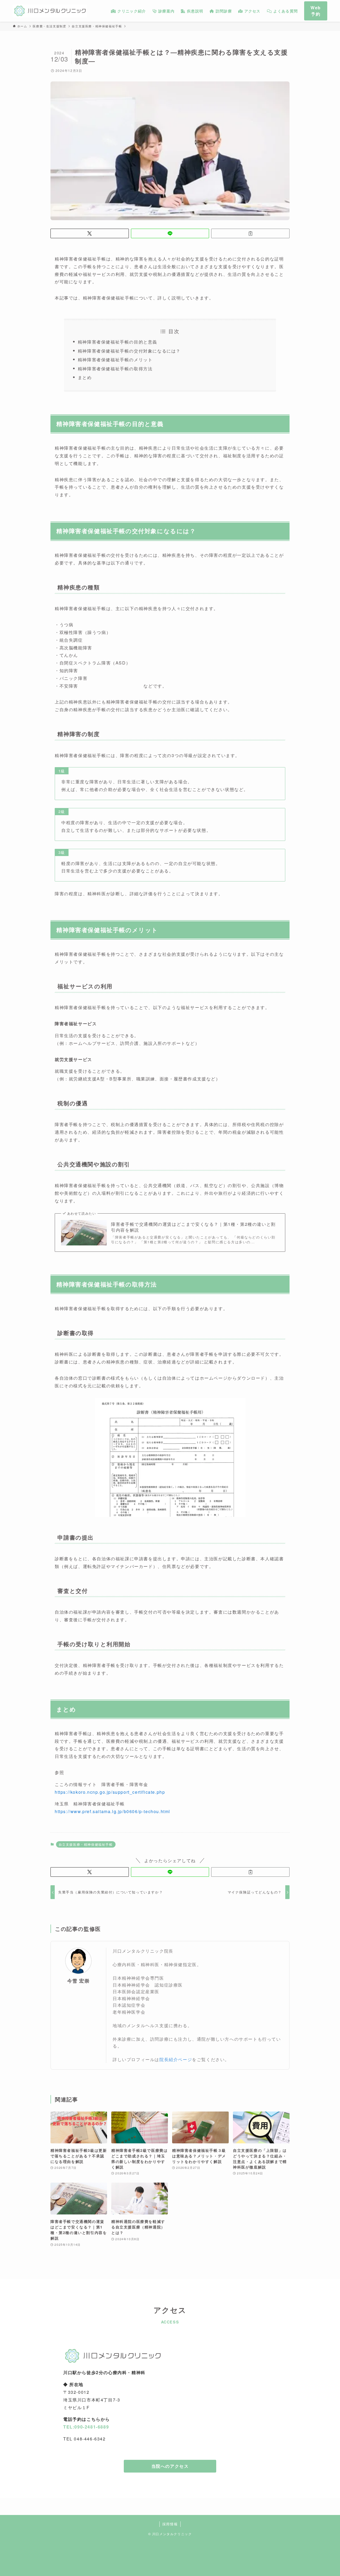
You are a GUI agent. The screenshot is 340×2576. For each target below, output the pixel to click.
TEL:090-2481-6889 (86, 2427)
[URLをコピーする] (250, 233)
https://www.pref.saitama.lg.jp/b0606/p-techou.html (112, 1811)
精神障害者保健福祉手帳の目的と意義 (118, 342)
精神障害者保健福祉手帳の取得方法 (115, 369)
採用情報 (170, 2524)
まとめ (85, 377)
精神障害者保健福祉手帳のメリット (115, 360)
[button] (90, 233)
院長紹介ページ (176, 2059)
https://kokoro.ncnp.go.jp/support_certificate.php (110, 1792)
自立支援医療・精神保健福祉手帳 (86, 1844)
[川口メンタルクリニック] (50, 11)
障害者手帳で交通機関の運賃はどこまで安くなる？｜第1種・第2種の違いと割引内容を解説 (193, 1227)
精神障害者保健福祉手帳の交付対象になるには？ (129, 351)
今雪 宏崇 (78, 1981)
